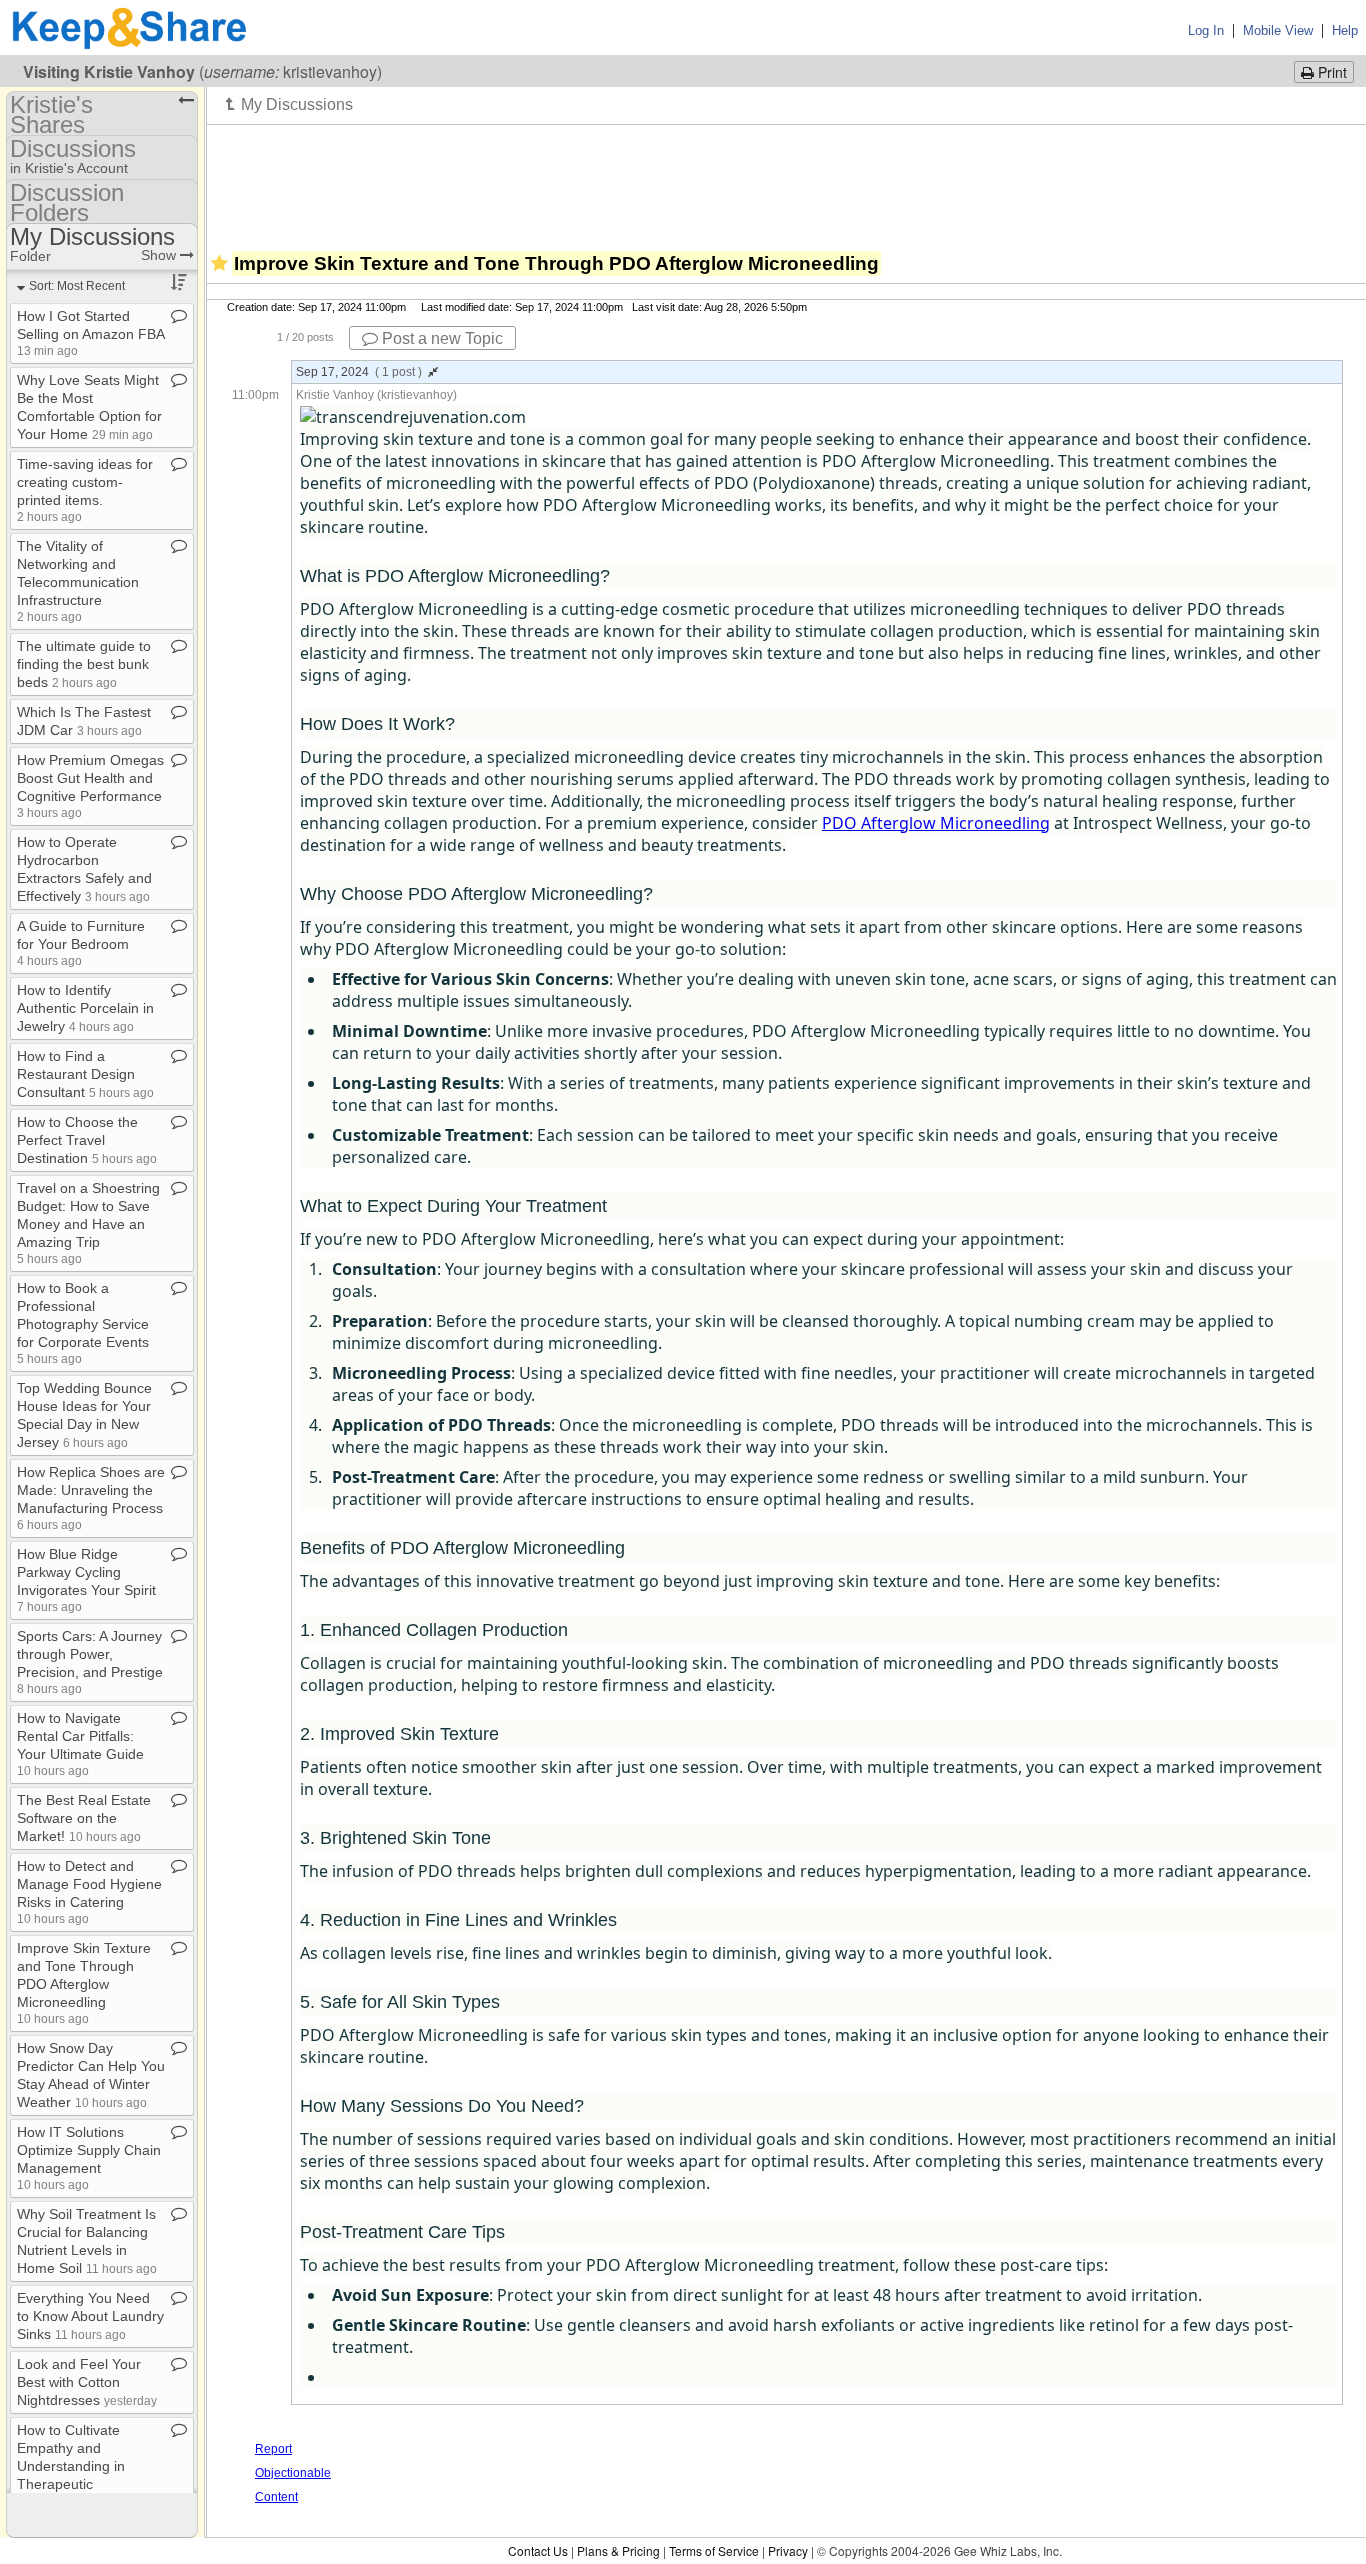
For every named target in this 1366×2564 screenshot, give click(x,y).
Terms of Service (714, 2550)
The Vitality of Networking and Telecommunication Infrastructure (78, 580)
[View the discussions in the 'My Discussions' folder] (289, 104)
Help (1345, 30)
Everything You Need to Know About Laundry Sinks (90, 2316)
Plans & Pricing (618, 2550)
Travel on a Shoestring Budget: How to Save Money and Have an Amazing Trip (88, 1222)
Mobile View (1278, 30)
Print (1330, 72)
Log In (1206, 30)
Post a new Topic (440, 338)
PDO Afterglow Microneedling (936, 823)
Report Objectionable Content (293, 2473)
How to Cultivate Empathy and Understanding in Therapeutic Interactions (82, 2466)
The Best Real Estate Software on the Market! (84, 1818)
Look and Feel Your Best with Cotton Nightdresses (87, 2382)
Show (160, 255)
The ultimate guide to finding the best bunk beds (84, 664)
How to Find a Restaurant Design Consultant (85, 1074)
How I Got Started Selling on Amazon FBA (90, 332)
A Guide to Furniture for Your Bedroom (81, 942)
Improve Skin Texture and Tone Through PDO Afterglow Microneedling (84, 1982)
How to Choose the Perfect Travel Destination (87, 1140)
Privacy (788, 2550)
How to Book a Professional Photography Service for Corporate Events (83, 1322)
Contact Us (538, 2550)
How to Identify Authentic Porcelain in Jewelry (85, 1008)
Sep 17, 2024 (359, 372)
